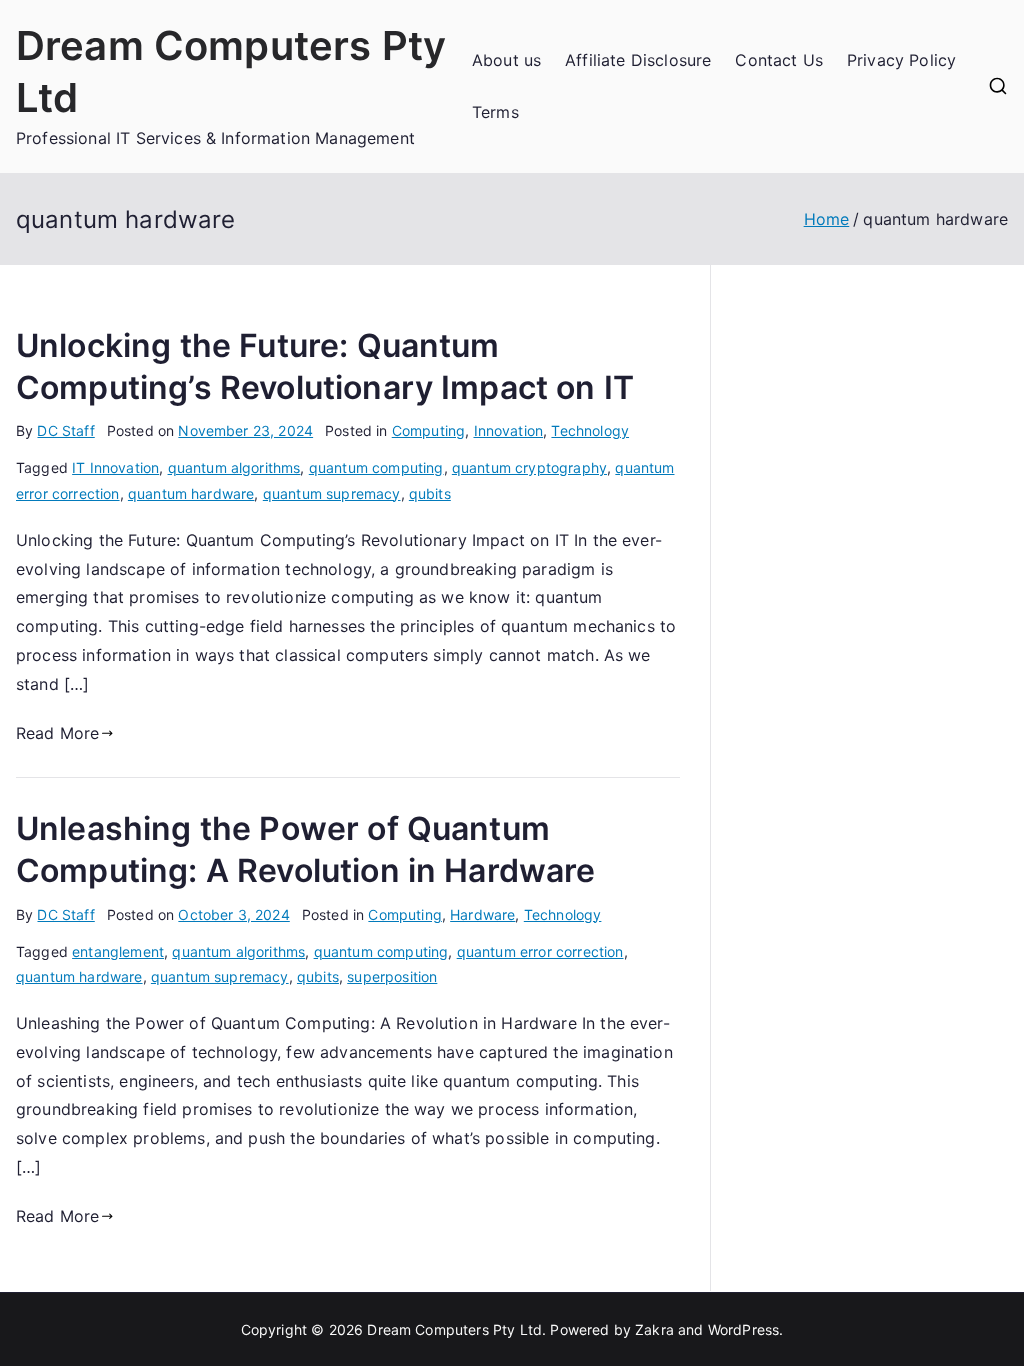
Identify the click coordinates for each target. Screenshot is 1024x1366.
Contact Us (779, 60)
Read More (57, 733)
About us (506, 60)
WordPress (743, 1329)
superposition (392, 976)
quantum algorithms (234, 467)
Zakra (654, 1329)
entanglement (118, 951)
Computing (428, 430)
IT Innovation (115, 467)
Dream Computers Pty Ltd (454, 1329)
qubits (430, 493)
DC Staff (65, 430)
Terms (495, 112)
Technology (590, 430)
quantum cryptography (529, 467)
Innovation (509, 430)
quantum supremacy (332, 493)
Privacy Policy (901, 60)
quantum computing (376, 467)
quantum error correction (540, 951)
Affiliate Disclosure (638, 60)
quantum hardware (191, 493)
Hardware (482, 914)
